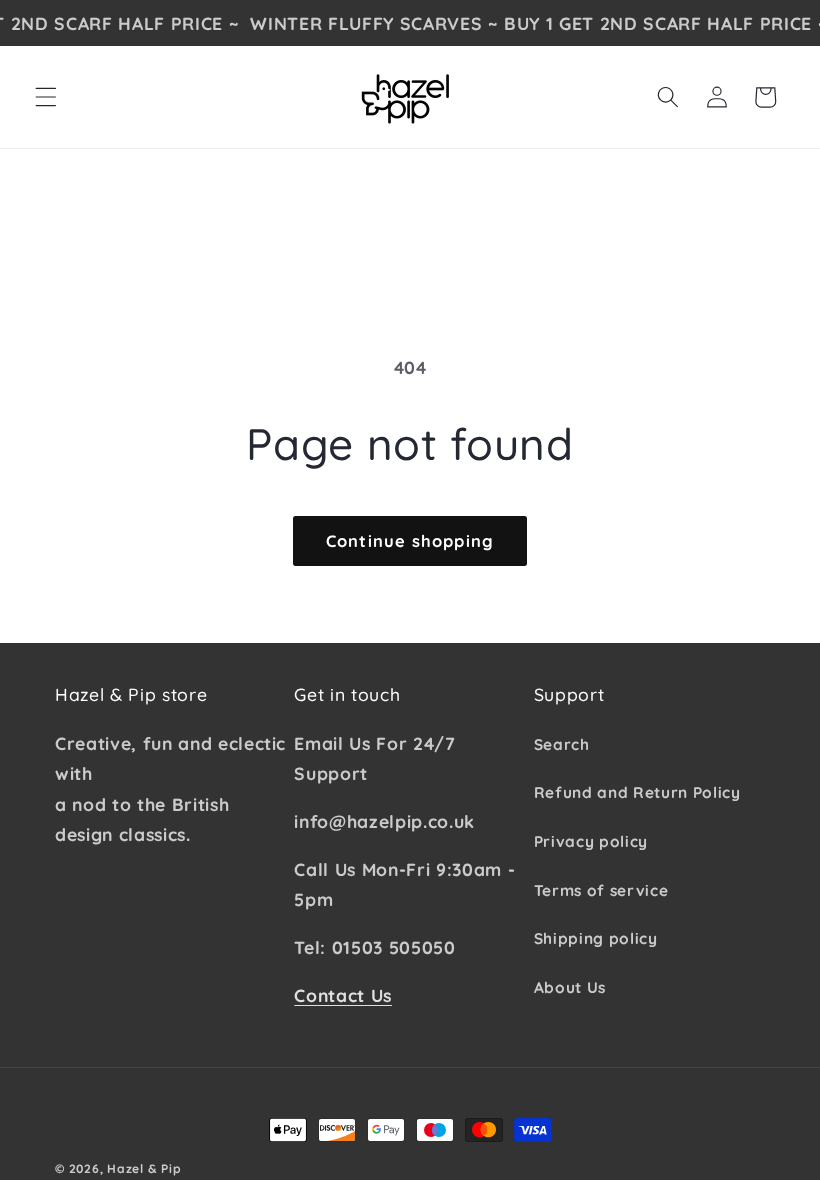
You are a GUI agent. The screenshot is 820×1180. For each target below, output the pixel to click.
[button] (46, 97)
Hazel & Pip (144, 1168)
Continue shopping (410, 540)
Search (562, 744)
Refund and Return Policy (637, 792)
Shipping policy (596, 938)
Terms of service (601, 890)
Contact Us (343, 995)
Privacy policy (591, 841)
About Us (570, 987)
